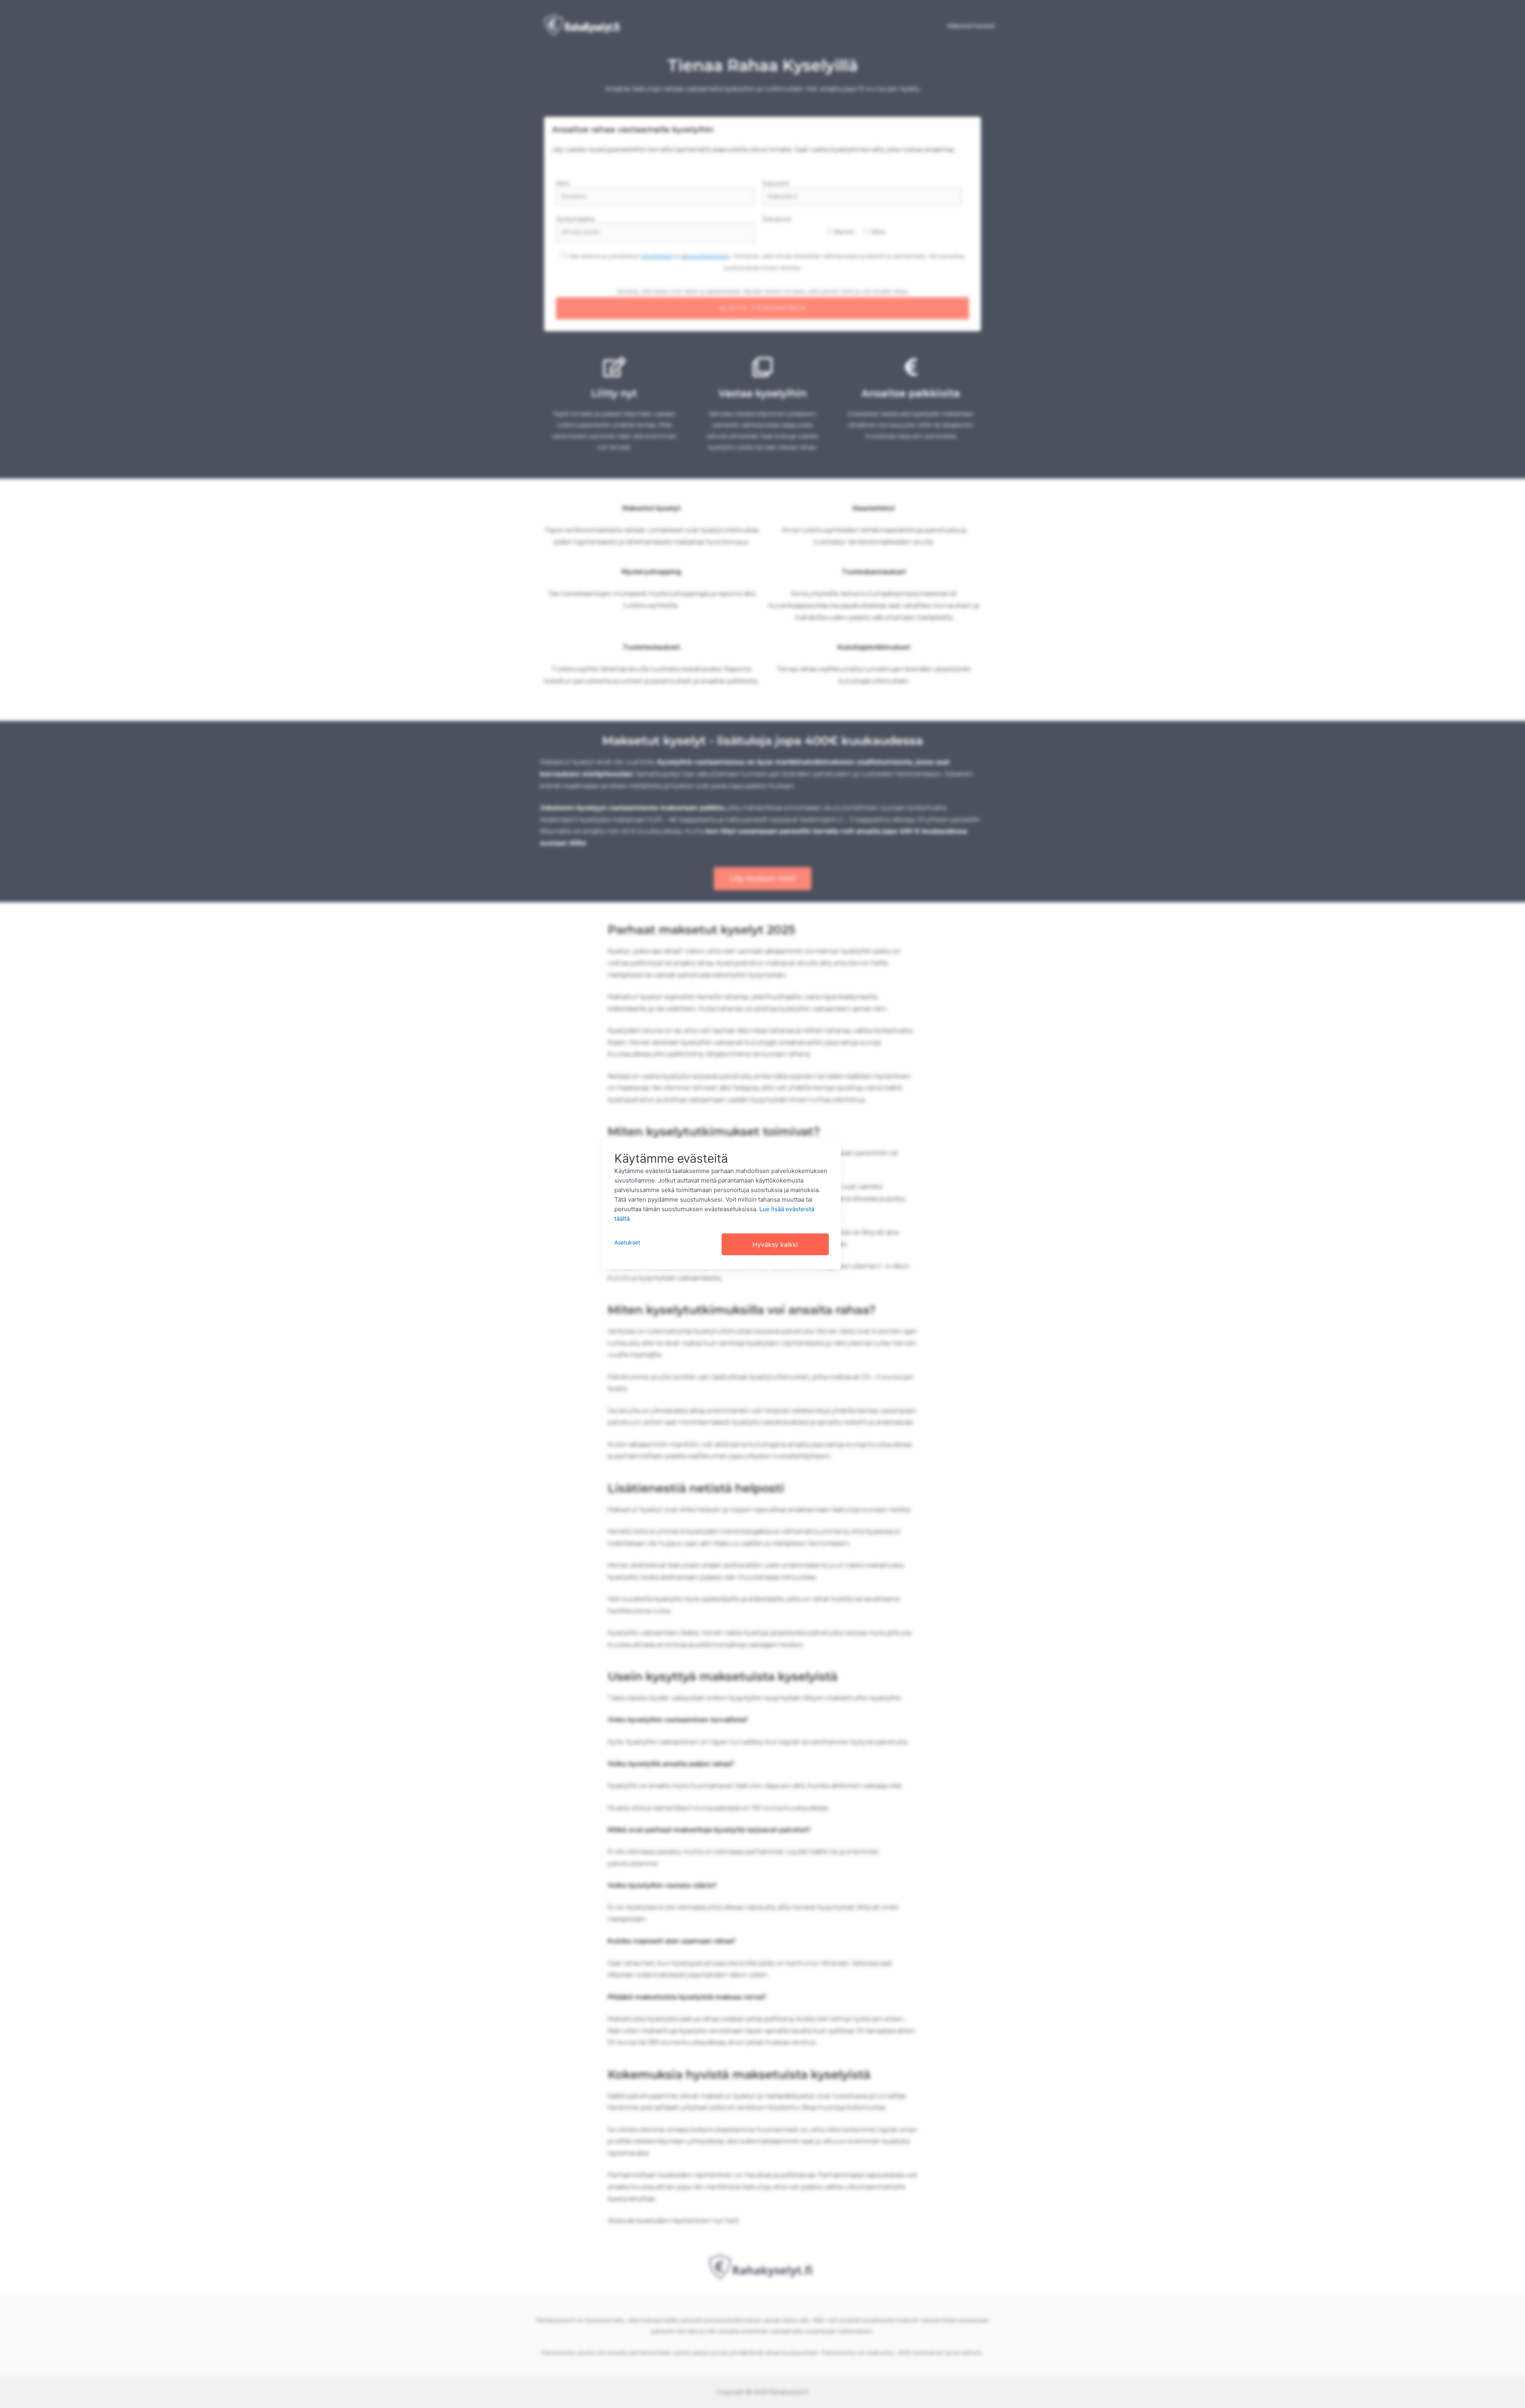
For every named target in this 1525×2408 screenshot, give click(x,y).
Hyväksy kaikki (775, 1245)
